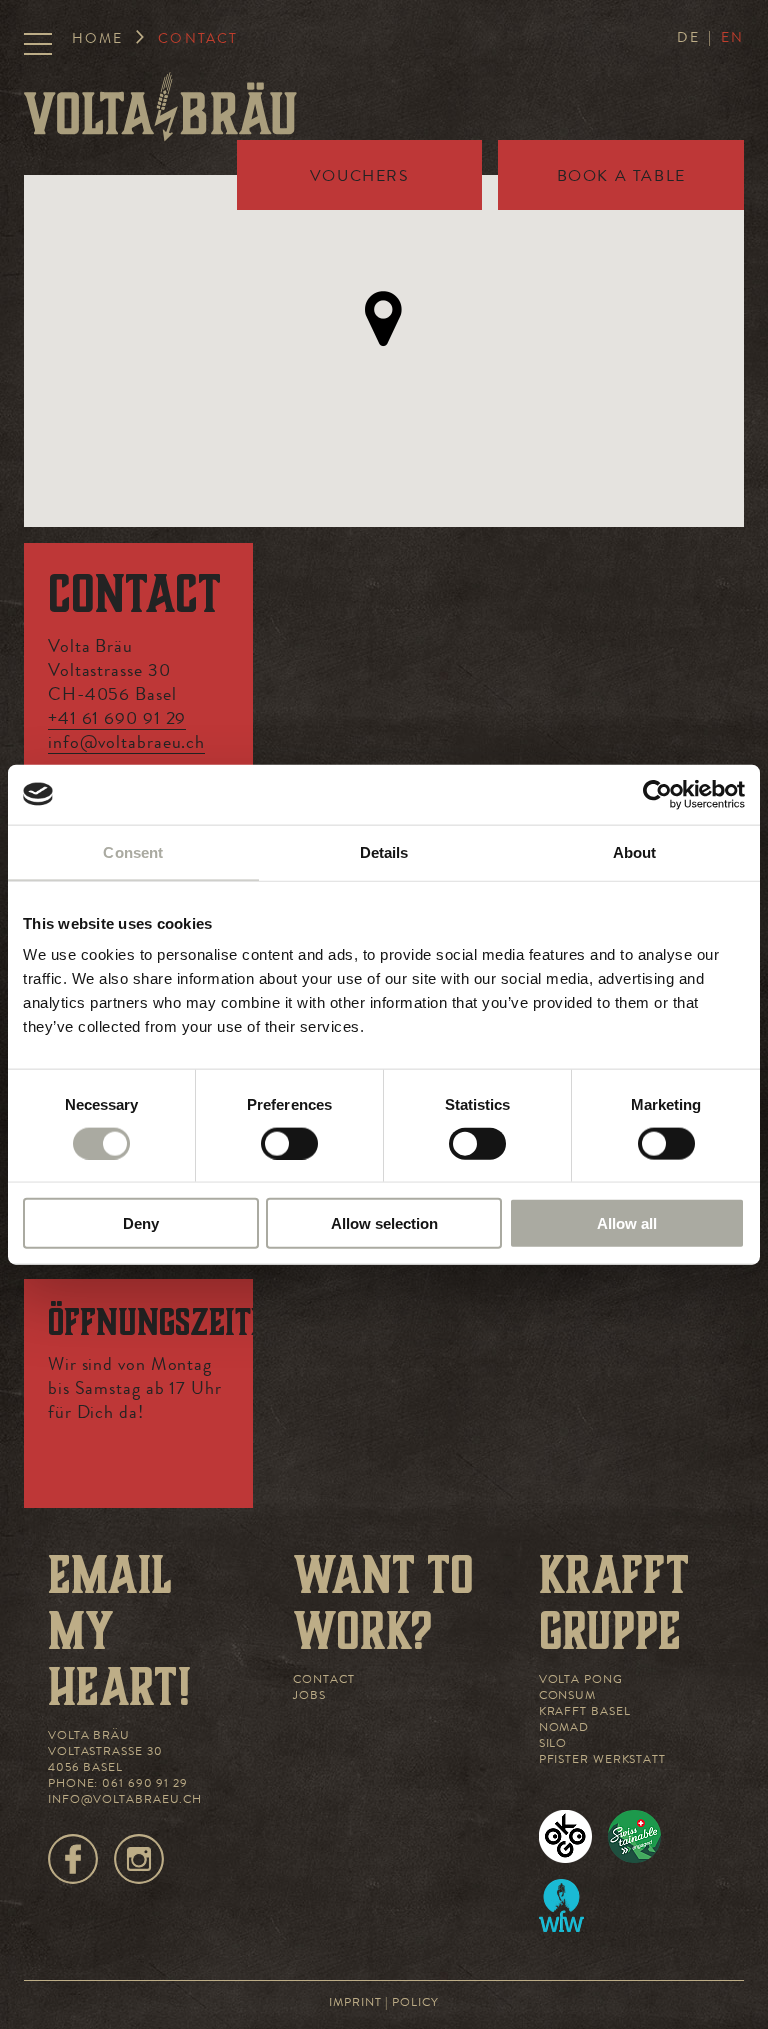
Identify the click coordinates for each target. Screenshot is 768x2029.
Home (97, 40)
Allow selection (384, 1223)
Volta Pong (581, 1681)
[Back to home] (160, 107)
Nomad (564, 1729)
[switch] (289, 1143)
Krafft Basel (585, 1713)
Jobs (309, 1697)
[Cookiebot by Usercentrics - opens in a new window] (657, 794)
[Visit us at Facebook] (73, 1859)
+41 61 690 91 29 (117, 720)
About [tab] (635, 851)
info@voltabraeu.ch (126, 744)
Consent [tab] (133, 851)
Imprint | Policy (383, 2004)
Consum (567, 1697)
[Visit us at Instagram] (139, 1859)
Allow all (627, 1223)
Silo (553, 1745)
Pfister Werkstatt (602, 1761)
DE (688, 39)
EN (732, 39)
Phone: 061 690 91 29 (118, 1785)
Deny (141, 1223)
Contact (323, 1681)
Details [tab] (384, 851)
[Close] (234, 545)
